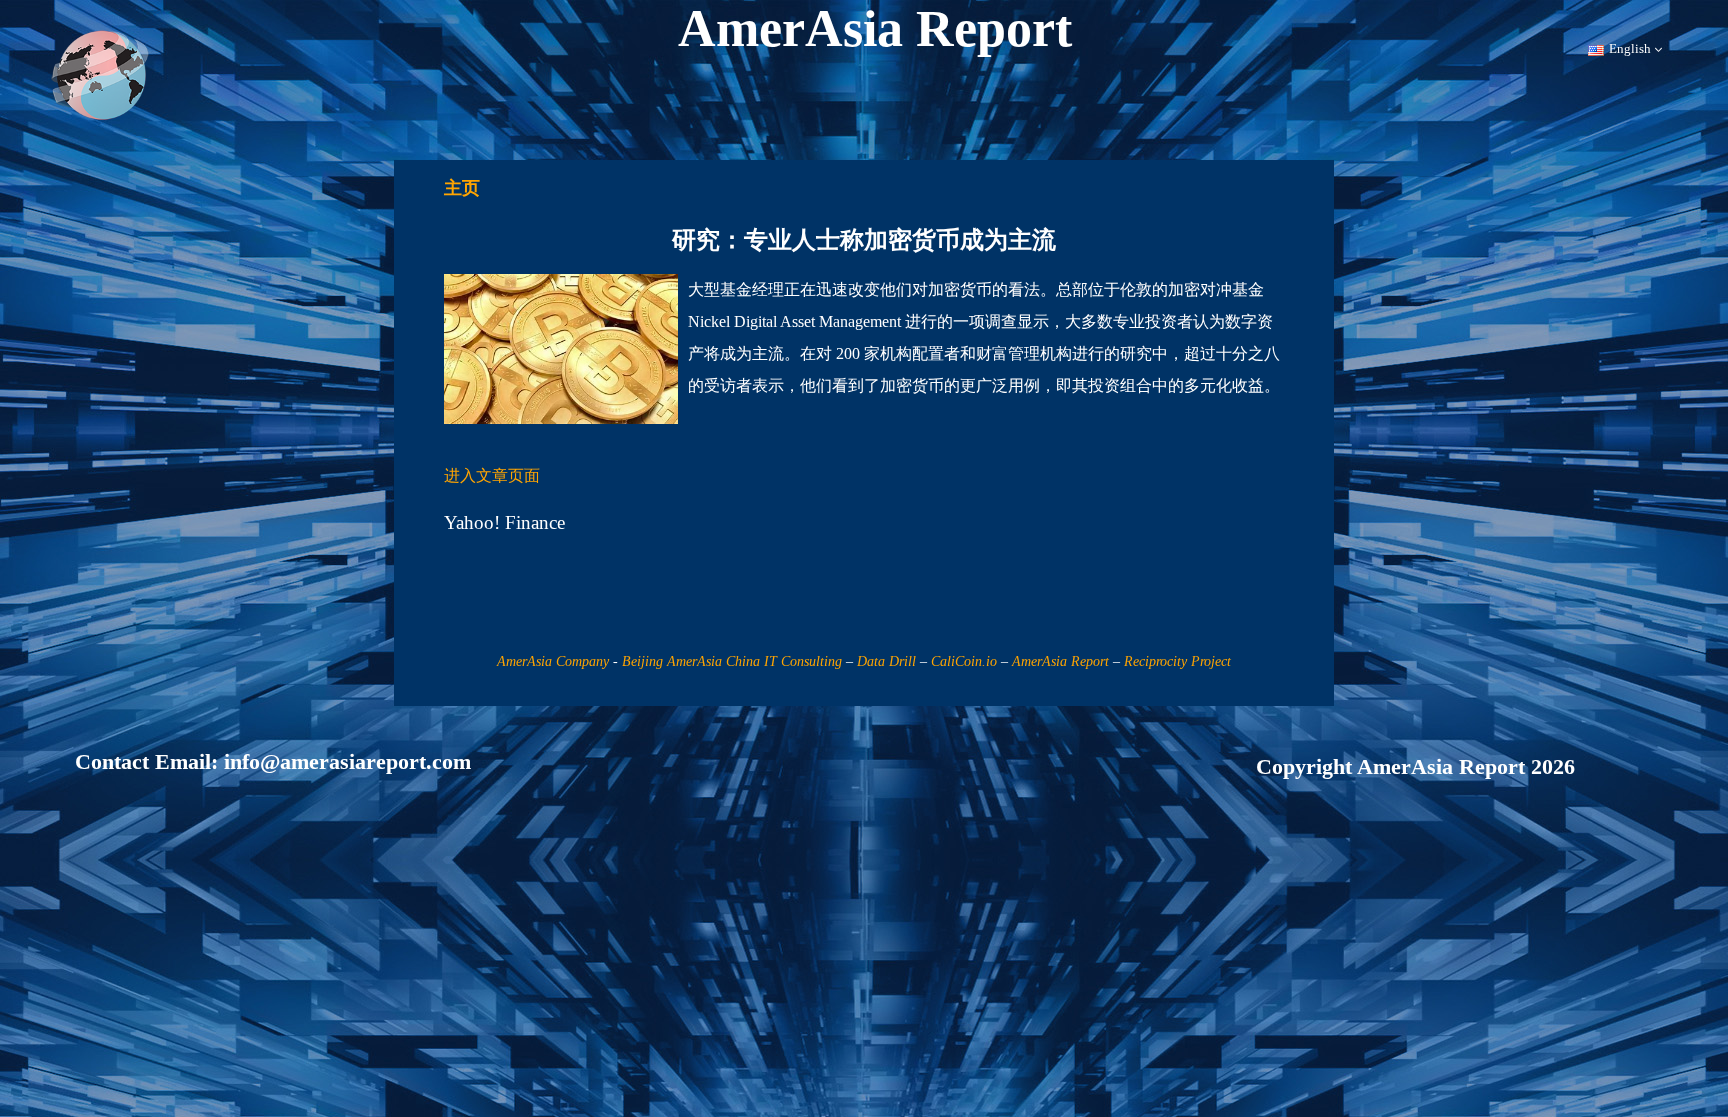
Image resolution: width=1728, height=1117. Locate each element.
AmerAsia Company (553, 661)
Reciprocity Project (1177, 661)
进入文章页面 (492, 475)
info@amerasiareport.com (347, 761)
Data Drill (886, 661)
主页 (462, 188)
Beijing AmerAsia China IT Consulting (732, 661)
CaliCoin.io (964, 661)
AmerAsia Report (1060, 661)
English (1630, 49)
